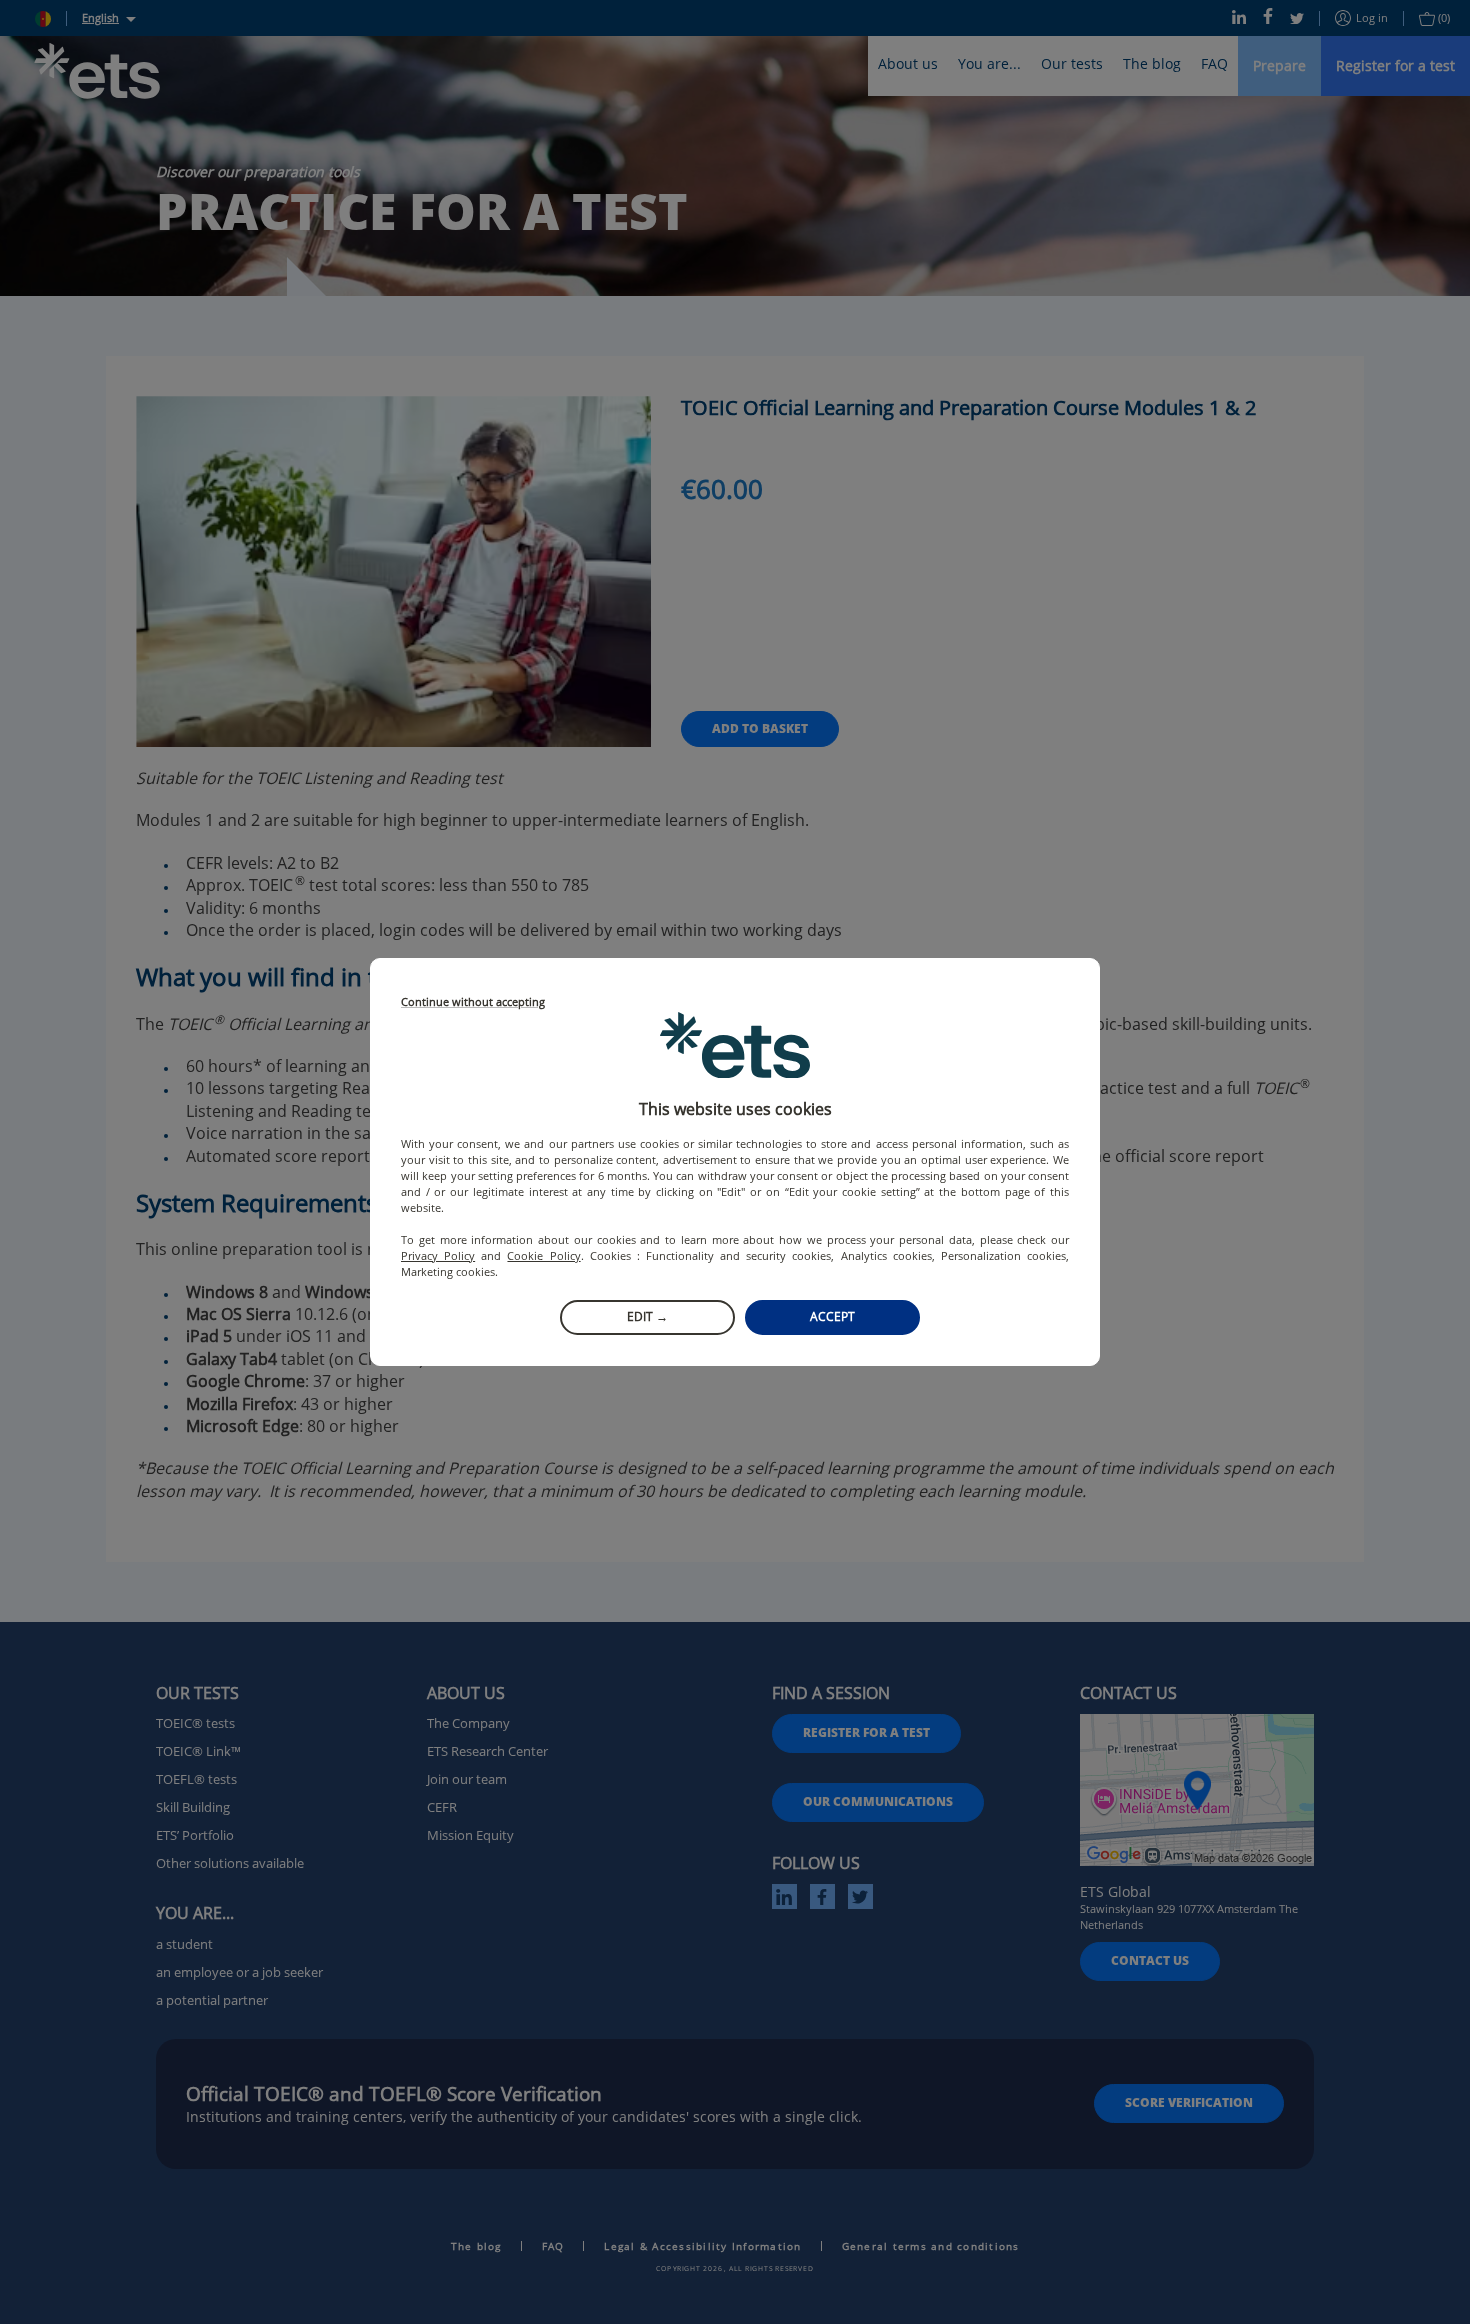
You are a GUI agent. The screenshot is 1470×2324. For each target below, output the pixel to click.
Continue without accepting (473, 1002)
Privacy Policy (438, 1255)
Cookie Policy (543, 1255)
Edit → (647, 1316)
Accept (832, 1316)
